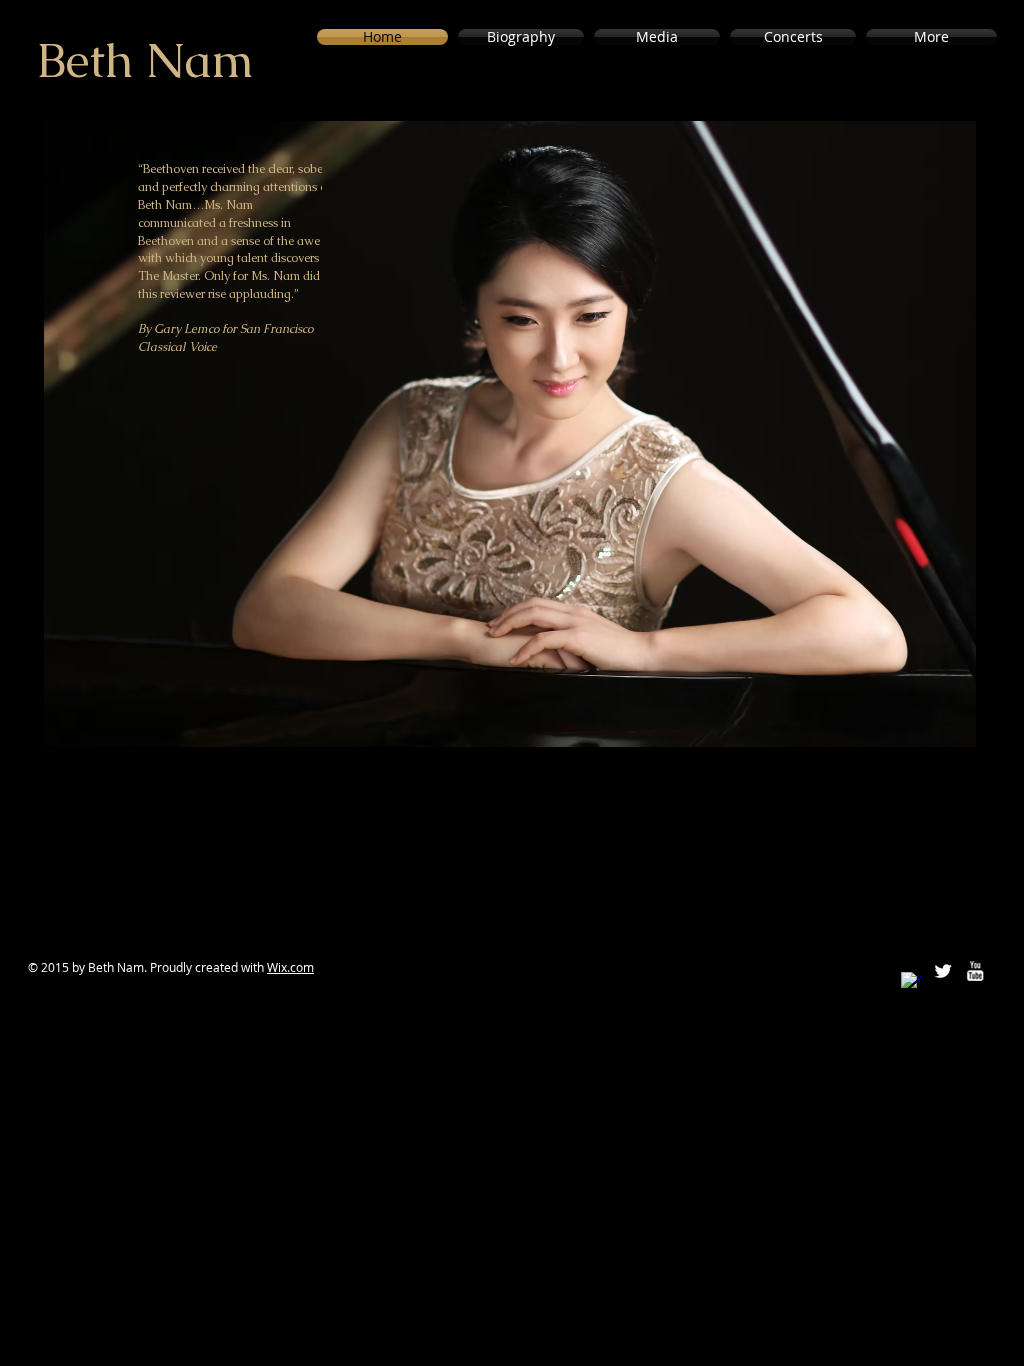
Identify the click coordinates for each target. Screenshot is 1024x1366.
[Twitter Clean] (943, 971)
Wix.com (290, 967)
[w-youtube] (975, 971)
